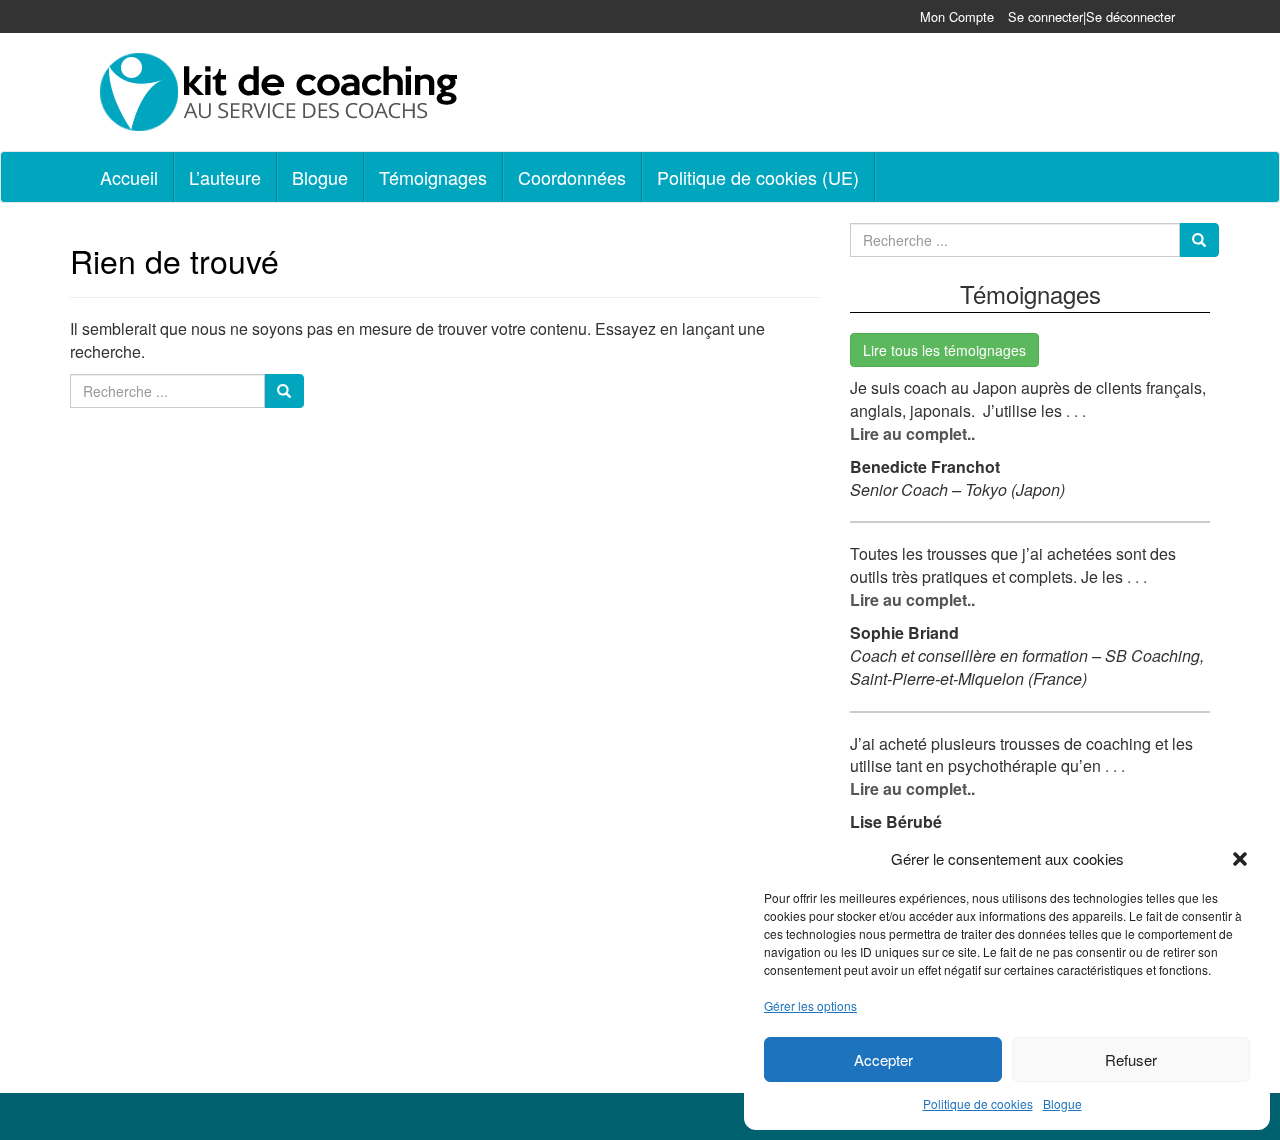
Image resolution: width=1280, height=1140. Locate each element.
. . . (1074, 410)
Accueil (129, 177)
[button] (1240, 859)
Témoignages (433, 177)
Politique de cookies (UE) (758, 177)
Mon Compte (957, 16)
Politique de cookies (978, 1103)
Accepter (883, 1059)
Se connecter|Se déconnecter (1091, 16)
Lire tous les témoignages (944, 350)
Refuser (1131, 1059)
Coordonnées (572, 177)
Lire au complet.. (912, 433)
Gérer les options (810, 1005)
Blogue (1062, 1103)
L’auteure (225, 177)
